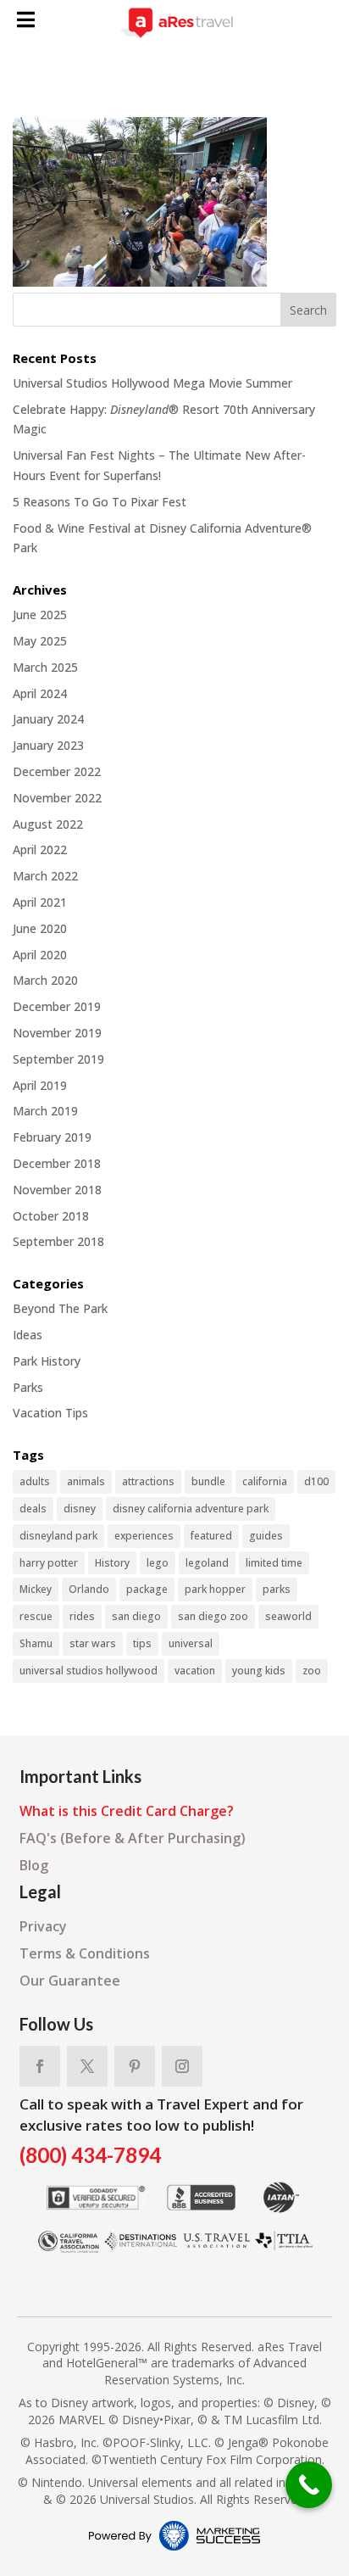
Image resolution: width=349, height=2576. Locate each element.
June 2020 (40, 928)
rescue (36, 1616)
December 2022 (57, 771)
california (265, 1481)
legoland (207, 1563)
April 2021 (40, 902)
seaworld (288, 1616)
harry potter (49, 1563)
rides (82, 1616)
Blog (34, 1865)
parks (277, 1589)
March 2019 (45, 1111)
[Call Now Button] (309, 2485)
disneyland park (58, 1536)
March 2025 (45, 667)
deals (33, 1509)
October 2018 (51, 1216)
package (147, 1589)
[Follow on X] (87, 2066)
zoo (312, 1671)
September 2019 (58, 1059)
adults (35, 1481)
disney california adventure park (191, 1509)
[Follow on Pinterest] (135, 2066)
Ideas (28, 1335)
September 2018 (58, 1241)
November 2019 (57, 1033)
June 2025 (40, 615)
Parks (28, 1387)
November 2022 (57, 798)
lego (158, 1563)
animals (86, 1481)
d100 (316, 1481)
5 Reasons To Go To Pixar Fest (100, 502)
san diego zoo (213, 1616)
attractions (148, 1481)
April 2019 (40, 1085)
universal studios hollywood (89, 1671)
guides (266, 1536)
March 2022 (45, 876)
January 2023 (48, 745)
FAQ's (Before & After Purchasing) (133, 1838)
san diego (136, 1616)
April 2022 (40, 849)
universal (191, 1643)
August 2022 (48, 824)
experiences (144, 1536)
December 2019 (57, 1006)
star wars (93, 1643)
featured (211, 1536)
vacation (195, 1671)
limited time (274, 1563)
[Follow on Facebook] (40, 2066)
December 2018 (57, 1163)
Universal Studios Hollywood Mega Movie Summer (152, 383)
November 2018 (57, 1190)
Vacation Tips (50, 1413)
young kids (259, 1671)
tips (142, 1643)
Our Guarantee (70, 1981)
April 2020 (40, 955)
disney (80, 1509)
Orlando (89, 1589)
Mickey (36, 1589)
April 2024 (40, 693)
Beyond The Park (60, 1308)
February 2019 (52, 1137)
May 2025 (40, 641)
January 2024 (48, 719)
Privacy (43, 1926)
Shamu (36, 1643)
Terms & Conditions (85, 1953)
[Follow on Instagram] (182, 2066)
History (112, 1563)
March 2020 (45, 980)
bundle (208, 1481)
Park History (47, 1361)
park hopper (215, 1589)
